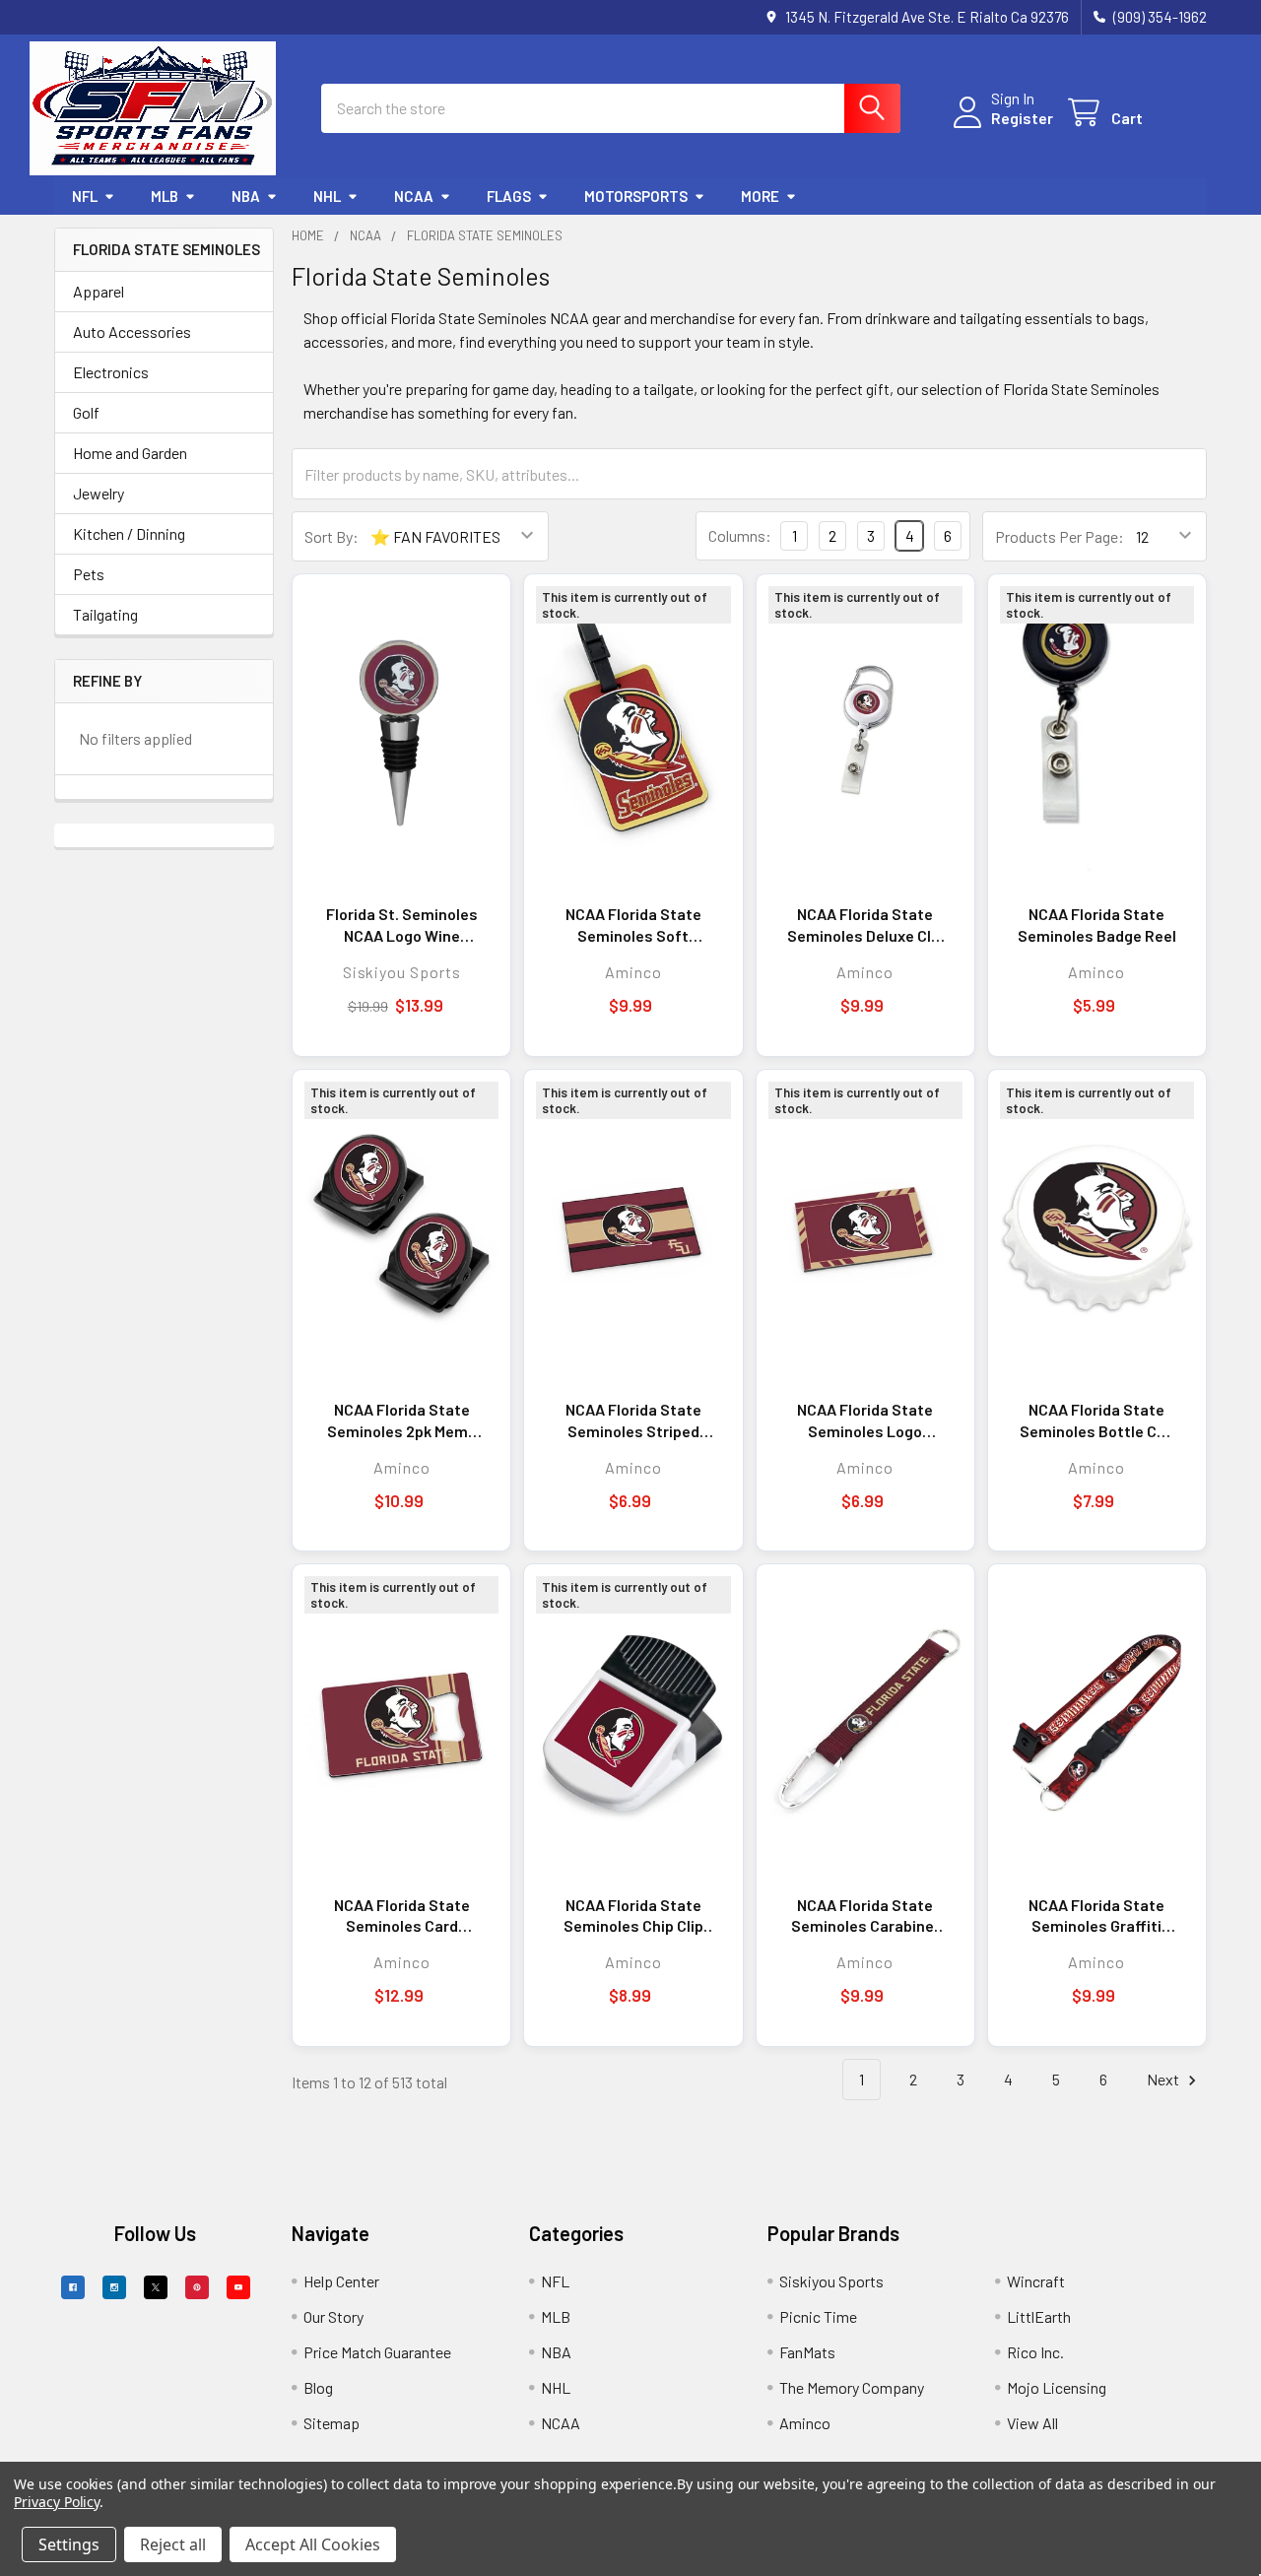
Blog (318, 2387)
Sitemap (332, 2423)
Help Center (341, 2281)
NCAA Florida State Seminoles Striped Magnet (633, 1420)
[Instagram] (114, 2287)
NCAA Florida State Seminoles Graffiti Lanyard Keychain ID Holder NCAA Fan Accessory (1096, 1916)
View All (1032, 2423)
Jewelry (99, 493)
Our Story (333, 2316)
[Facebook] (73, 2287)
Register (1022, 118)
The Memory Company (852, 2387)
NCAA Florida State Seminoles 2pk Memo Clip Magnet (402, 1420)
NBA (246, 196)
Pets (89, 574)
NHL (327, 196)
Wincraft (1036, 2281)
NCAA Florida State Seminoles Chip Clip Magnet (633, 1916)
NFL (85, 196)
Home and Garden (130, 453)
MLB (165, 196)
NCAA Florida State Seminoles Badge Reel (1097, 925)
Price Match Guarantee (377, 2352)
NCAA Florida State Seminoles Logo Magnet (865, 1420)
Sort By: (332, 536)
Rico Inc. (1035, 2352)
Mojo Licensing (1057, 2387)
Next (1164, 2079)
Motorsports (636, 196)
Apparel (99, 291)
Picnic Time (818, 2316)
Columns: (740, 535)
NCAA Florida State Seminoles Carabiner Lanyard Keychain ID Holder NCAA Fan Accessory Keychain (865, 1916)
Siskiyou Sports (831, 2281)
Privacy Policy (57, 2502)
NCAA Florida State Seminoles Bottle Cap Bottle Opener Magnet (1096, 1420)
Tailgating (105, 614)
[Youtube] (238, 2287)
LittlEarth (1039, 2316)
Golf (86, 412)
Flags (509, 196)
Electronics (111, 372)
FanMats (807, 2352)
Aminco (805, 2423)
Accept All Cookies (313, 2544)
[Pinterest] (197, 2287)
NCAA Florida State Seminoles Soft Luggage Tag (633, 925)
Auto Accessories (132, 331)
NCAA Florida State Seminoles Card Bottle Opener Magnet (402, 1916)
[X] (156, 2287)
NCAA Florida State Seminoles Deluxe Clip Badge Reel (865, 925)
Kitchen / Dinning (129, 533)
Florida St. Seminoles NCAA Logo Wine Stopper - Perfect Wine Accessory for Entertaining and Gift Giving (402, 925)
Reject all (173, 2544)
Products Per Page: (1060, 536)
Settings (69, 2544)
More (760, 196)
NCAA (414, 196)
